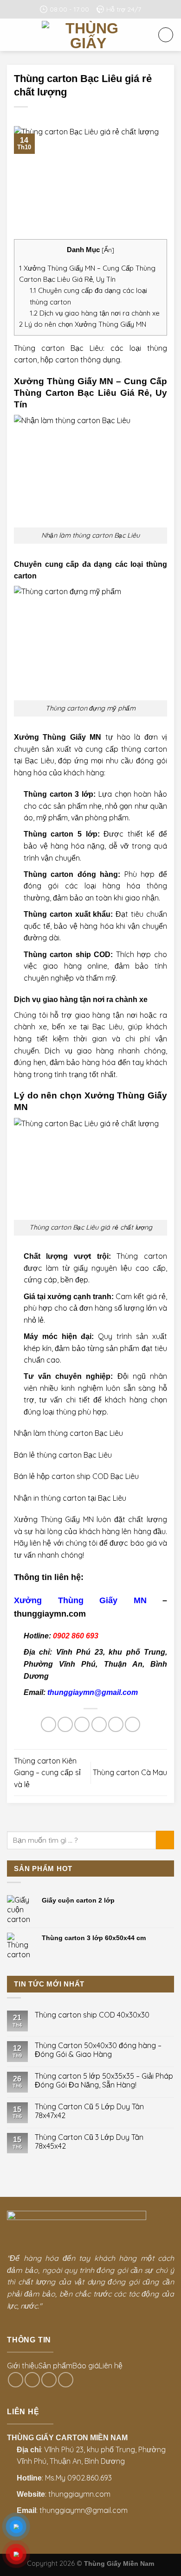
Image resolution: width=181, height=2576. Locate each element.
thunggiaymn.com (79, 2494)
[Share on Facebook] (65, 1724)
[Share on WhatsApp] (48, 1724)
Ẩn (108, 250)
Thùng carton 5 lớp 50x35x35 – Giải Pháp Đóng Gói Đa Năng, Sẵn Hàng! (104, 2081)
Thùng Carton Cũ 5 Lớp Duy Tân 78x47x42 (89, 2111)
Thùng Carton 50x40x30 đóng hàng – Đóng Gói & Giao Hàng (98, 2050)
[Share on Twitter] (82, 1724)
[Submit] (165, 1840)
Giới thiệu (23, 2366)
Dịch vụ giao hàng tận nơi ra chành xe (95, 313)
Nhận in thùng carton (50, 1498)
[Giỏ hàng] (166, 35)
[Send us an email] (32, 2380)
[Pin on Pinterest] (116, 1724)
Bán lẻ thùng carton (48, 1455)
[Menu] (13, 35)
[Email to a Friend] (99, 1724)
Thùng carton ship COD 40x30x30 (92, 2015)
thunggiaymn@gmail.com (93, 1692)
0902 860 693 (76, 1636)
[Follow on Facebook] (16, 2380)
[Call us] (49, 2380)
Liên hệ (111, 2366)
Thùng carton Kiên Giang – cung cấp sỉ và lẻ (47, 1773)
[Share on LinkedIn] (133, 1724)
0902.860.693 (90, 2478)
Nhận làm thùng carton (53, 1433)
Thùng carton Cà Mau (130, 1772)
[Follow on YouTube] (66, 2380)
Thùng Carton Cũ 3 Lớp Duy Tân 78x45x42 (89, 2142)
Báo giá (86, 2366)
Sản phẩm (55, 2366)
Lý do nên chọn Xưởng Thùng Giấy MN (83, 324)
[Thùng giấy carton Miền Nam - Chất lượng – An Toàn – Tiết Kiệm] (88, 35)
